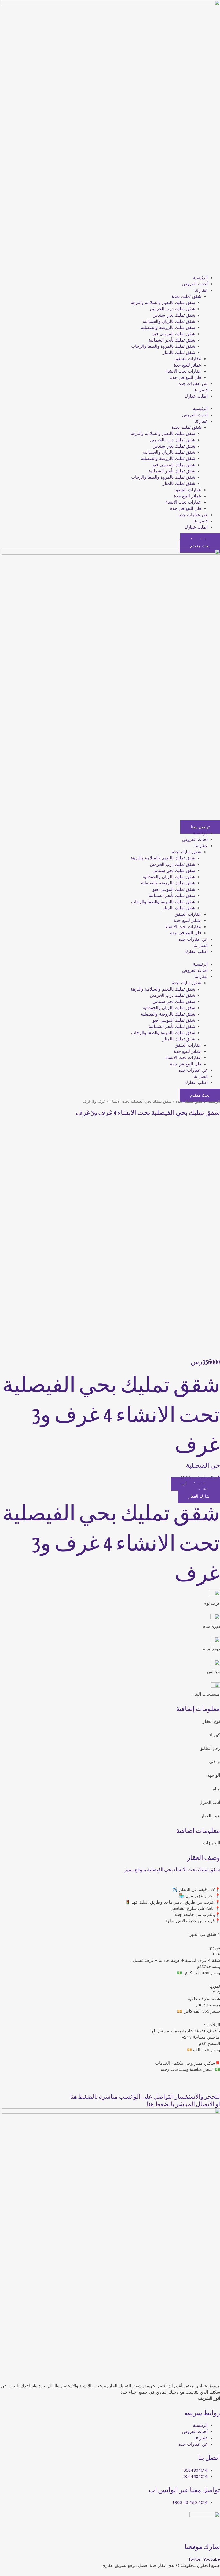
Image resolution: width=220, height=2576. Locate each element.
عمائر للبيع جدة (188, 365)
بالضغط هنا (84, 2097)
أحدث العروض (195, 284)
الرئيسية (200, 278)
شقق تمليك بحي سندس (174, 315)
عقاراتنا (201, 290)
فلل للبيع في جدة (186, 378)
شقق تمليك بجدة (186, 296)
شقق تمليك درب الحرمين (172, 309)
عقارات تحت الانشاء (183, 371)
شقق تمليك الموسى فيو (174, 334)
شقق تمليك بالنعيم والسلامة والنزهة (163, 303)
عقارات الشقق (188, 359)
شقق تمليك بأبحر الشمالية (172, 340)
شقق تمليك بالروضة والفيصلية (168, 328)
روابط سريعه (202, 2413)
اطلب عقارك (196, 396)
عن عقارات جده (193, 384)
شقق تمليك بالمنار (179, 353)
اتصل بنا (201, 390)
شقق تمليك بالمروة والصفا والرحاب (163, 346)
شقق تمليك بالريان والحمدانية (169, 321)
